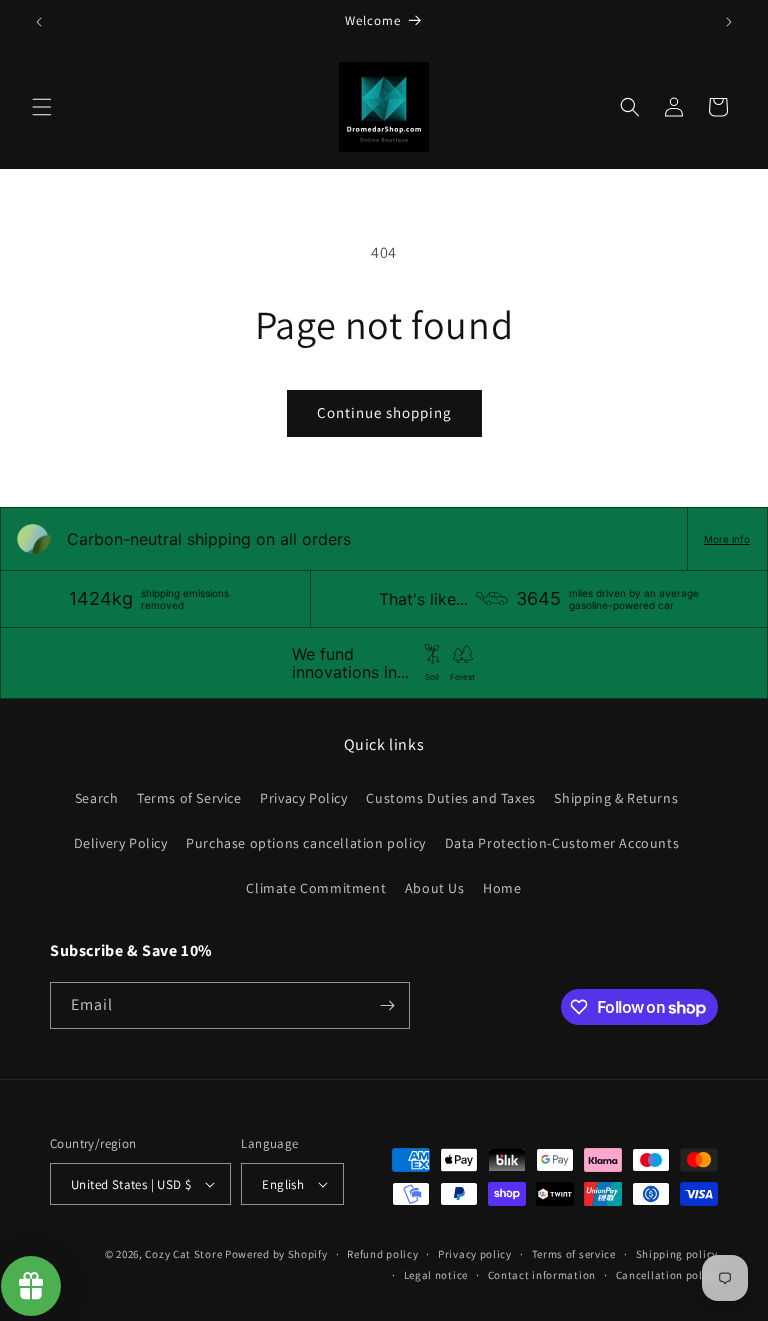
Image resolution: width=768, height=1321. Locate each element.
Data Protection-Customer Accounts (562, 843)
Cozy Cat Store (183, 1254)
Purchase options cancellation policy (306, 843)
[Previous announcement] (39, 22)
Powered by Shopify (276, 1254)
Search (97, 798)
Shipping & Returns (616, 798)
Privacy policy (475, 1254)
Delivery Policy (121, 843)
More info (727, 539)
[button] (42, 107)
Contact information (542, 1275)
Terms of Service (189, 798)
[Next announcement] (729, 22)
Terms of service (574, 1254)
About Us (435, 888)
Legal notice (436, 1275)
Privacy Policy (303, 798)
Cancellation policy (667, 1275)
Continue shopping (384, 412)
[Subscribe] (387, 1005)
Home (502, 888)
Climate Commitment (316, 888)
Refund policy (382, 1254)
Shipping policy (677, 1254)
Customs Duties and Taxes (450, 798)
